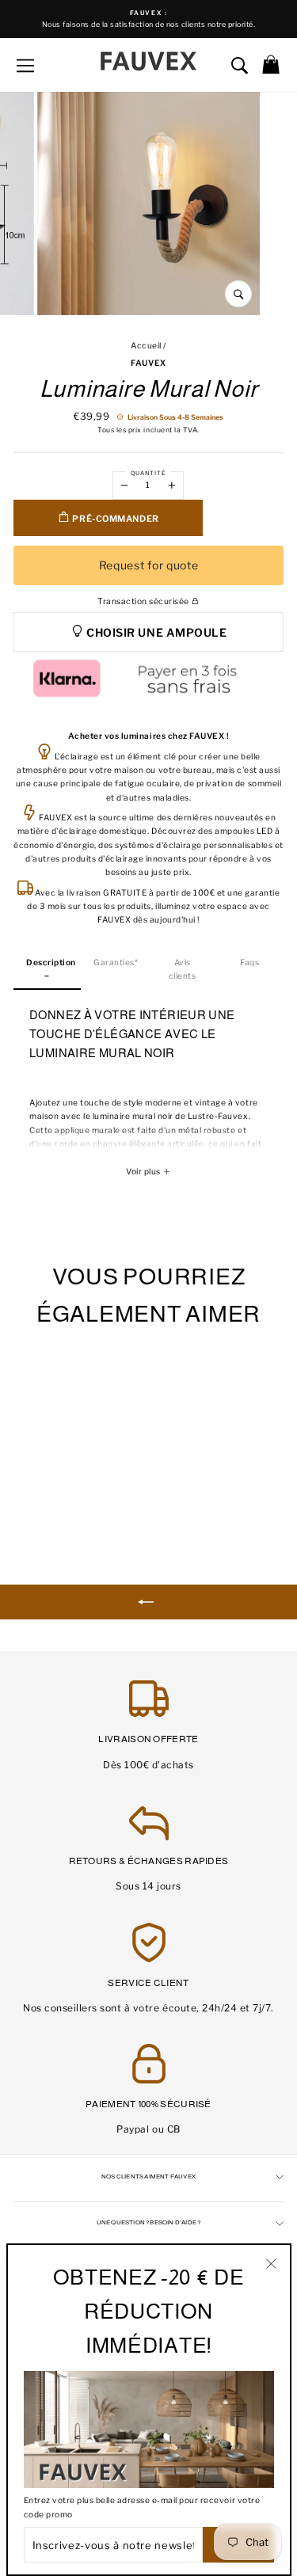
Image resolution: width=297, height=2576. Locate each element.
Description (51, 963)
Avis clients (183, 969)
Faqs (249, 963)
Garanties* (116, 963)
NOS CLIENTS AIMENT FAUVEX (148, 2176)
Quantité (148, 473)
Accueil (146, 346)
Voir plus (144, 1172)
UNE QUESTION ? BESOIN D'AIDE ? (149, 2222)
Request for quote (149, 565)
